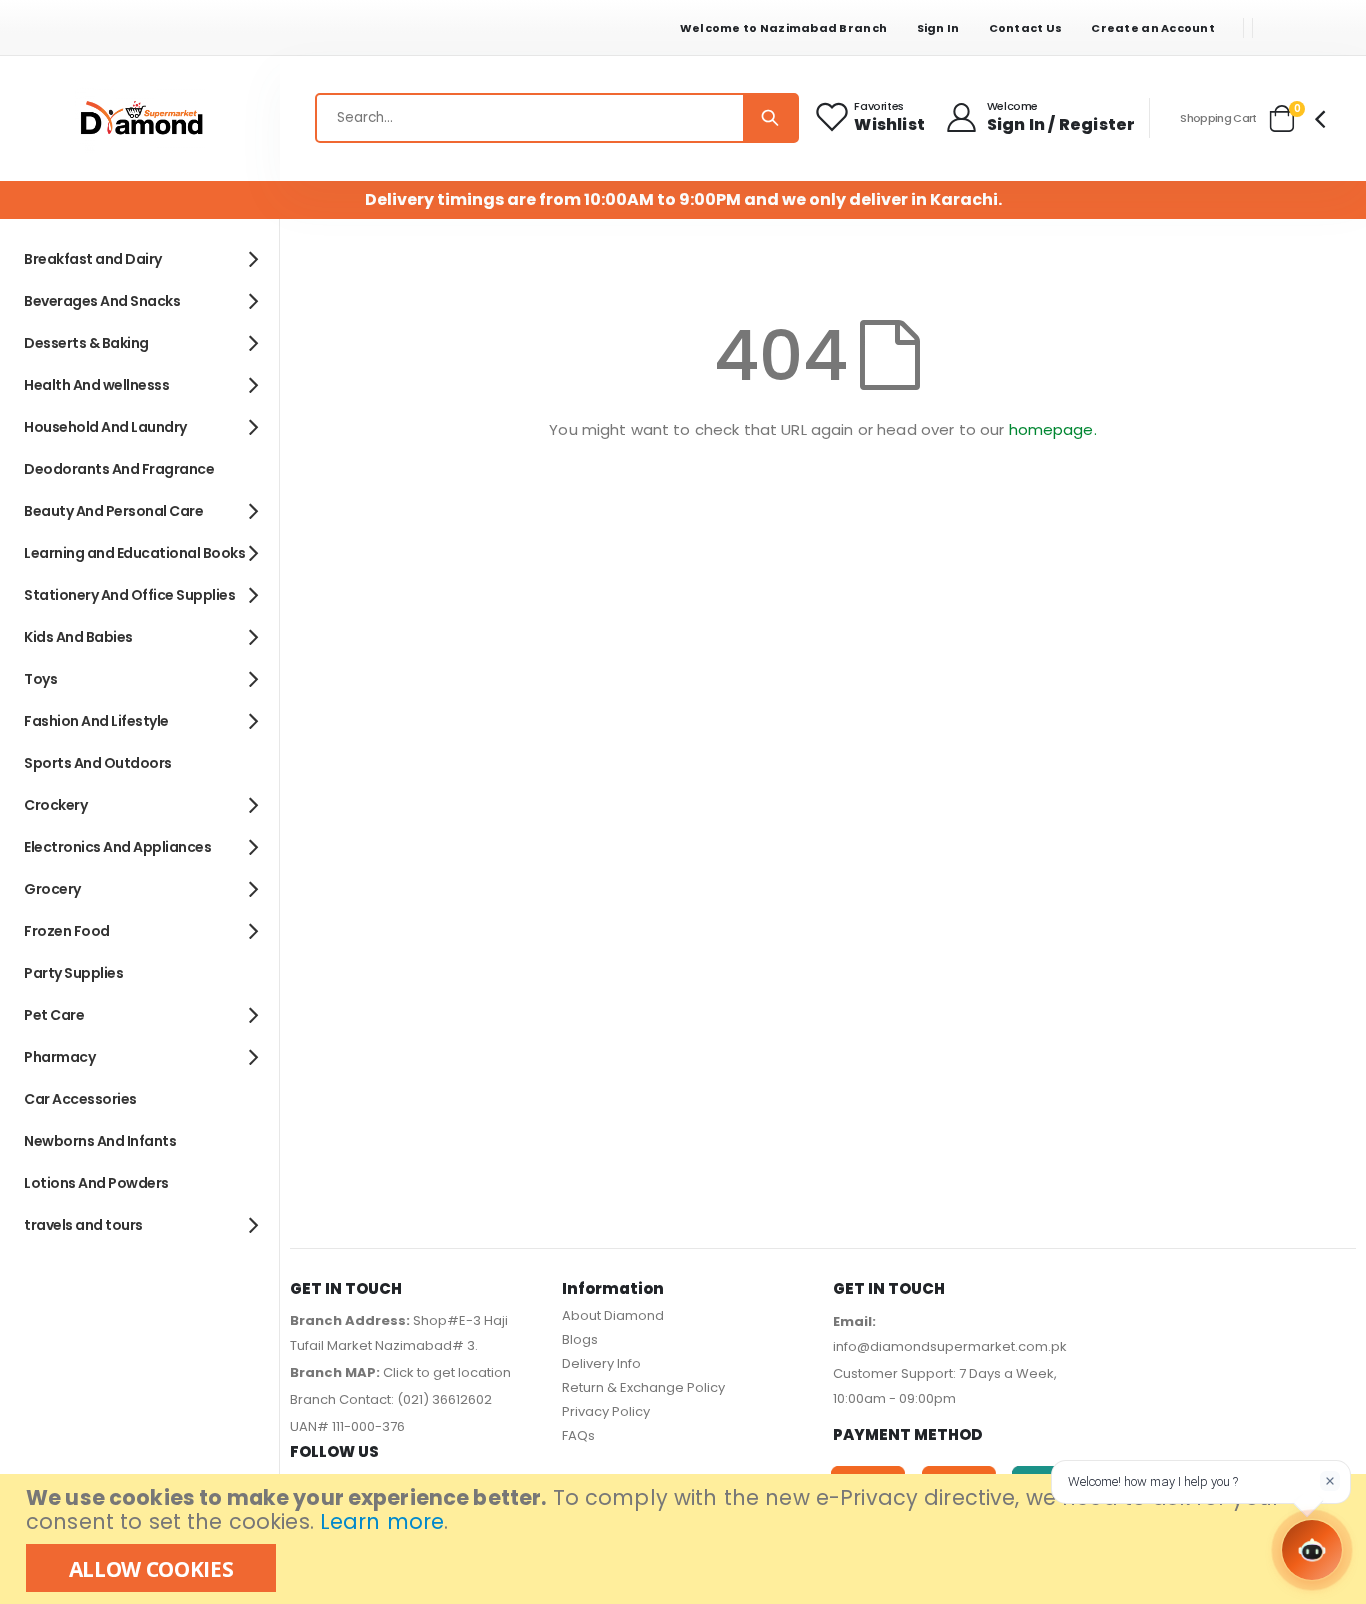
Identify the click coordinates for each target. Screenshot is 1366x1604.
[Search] (770, 118)
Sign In (938, 28)
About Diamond (613, 1315)
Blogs (580, 1339)
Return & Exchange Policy (643, 1387)
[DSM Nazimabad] (140, 118)
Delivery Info (601, 1363)
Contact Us (1026, 28)
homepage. (1053, 429)
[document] (685, 1539)
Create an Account (1153, 28)
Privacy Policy (606, 1411)
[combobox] (557, 118)
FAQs (578, 1435)
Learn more (382, 1521)
